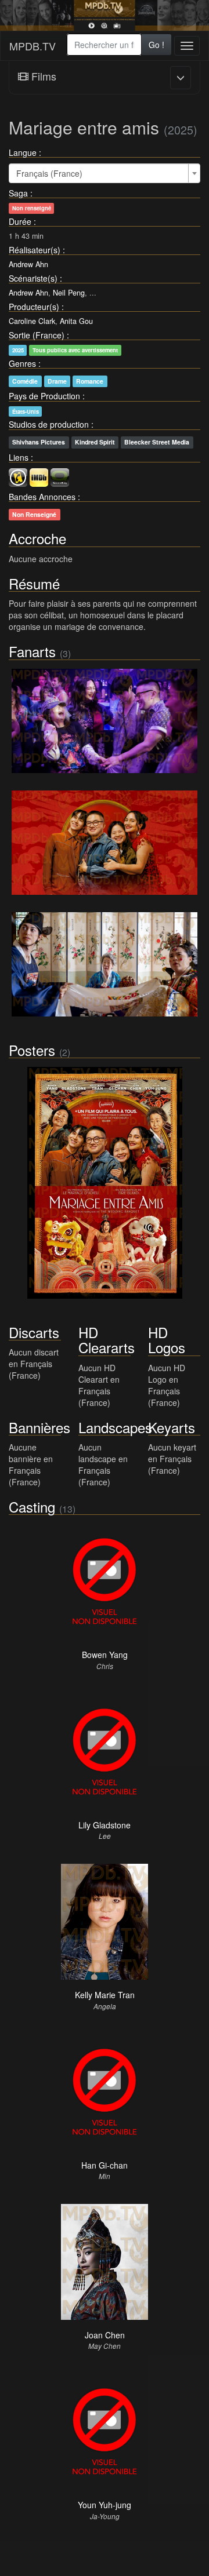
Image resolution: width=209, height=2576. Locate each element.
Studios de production (49, 424)
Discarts (34, 1332)
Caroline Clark (32, 321)
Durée (20, 221)
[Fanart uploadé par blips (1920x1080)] (105, 721)
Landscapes (115, 1427)
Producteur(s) (34, 307)
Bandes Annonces (42, 497)
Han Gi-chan (105, 2165)
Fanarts (32, 651)
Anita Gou (76, 321)
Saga (18, 193)
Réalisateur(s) (35, 250)
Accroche (37, 538)
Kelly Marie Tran (105, 1995)
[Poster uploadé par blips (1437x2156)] (105, 1183)
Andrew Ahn (28, 264)
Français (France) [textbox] (49, 173)
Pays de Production (44, 396)
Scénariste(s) (33, 278)
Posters (32, 1050)
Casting (32, 1506)
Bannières (39, 1427)
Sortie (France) (37, 335)
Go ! (156, 45)
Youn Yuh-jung (105, 2505)
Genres (22, 363)
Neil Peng (69, 293)
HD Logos (167, 1340)
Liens (19, 457)
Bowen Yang (105, 1655)
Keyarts (172, 1427)
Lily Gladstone (105, 1825)
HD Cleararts (107, 1340)
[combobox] (105, 45)
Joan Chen (105, 2335)
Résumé (34, 583)
